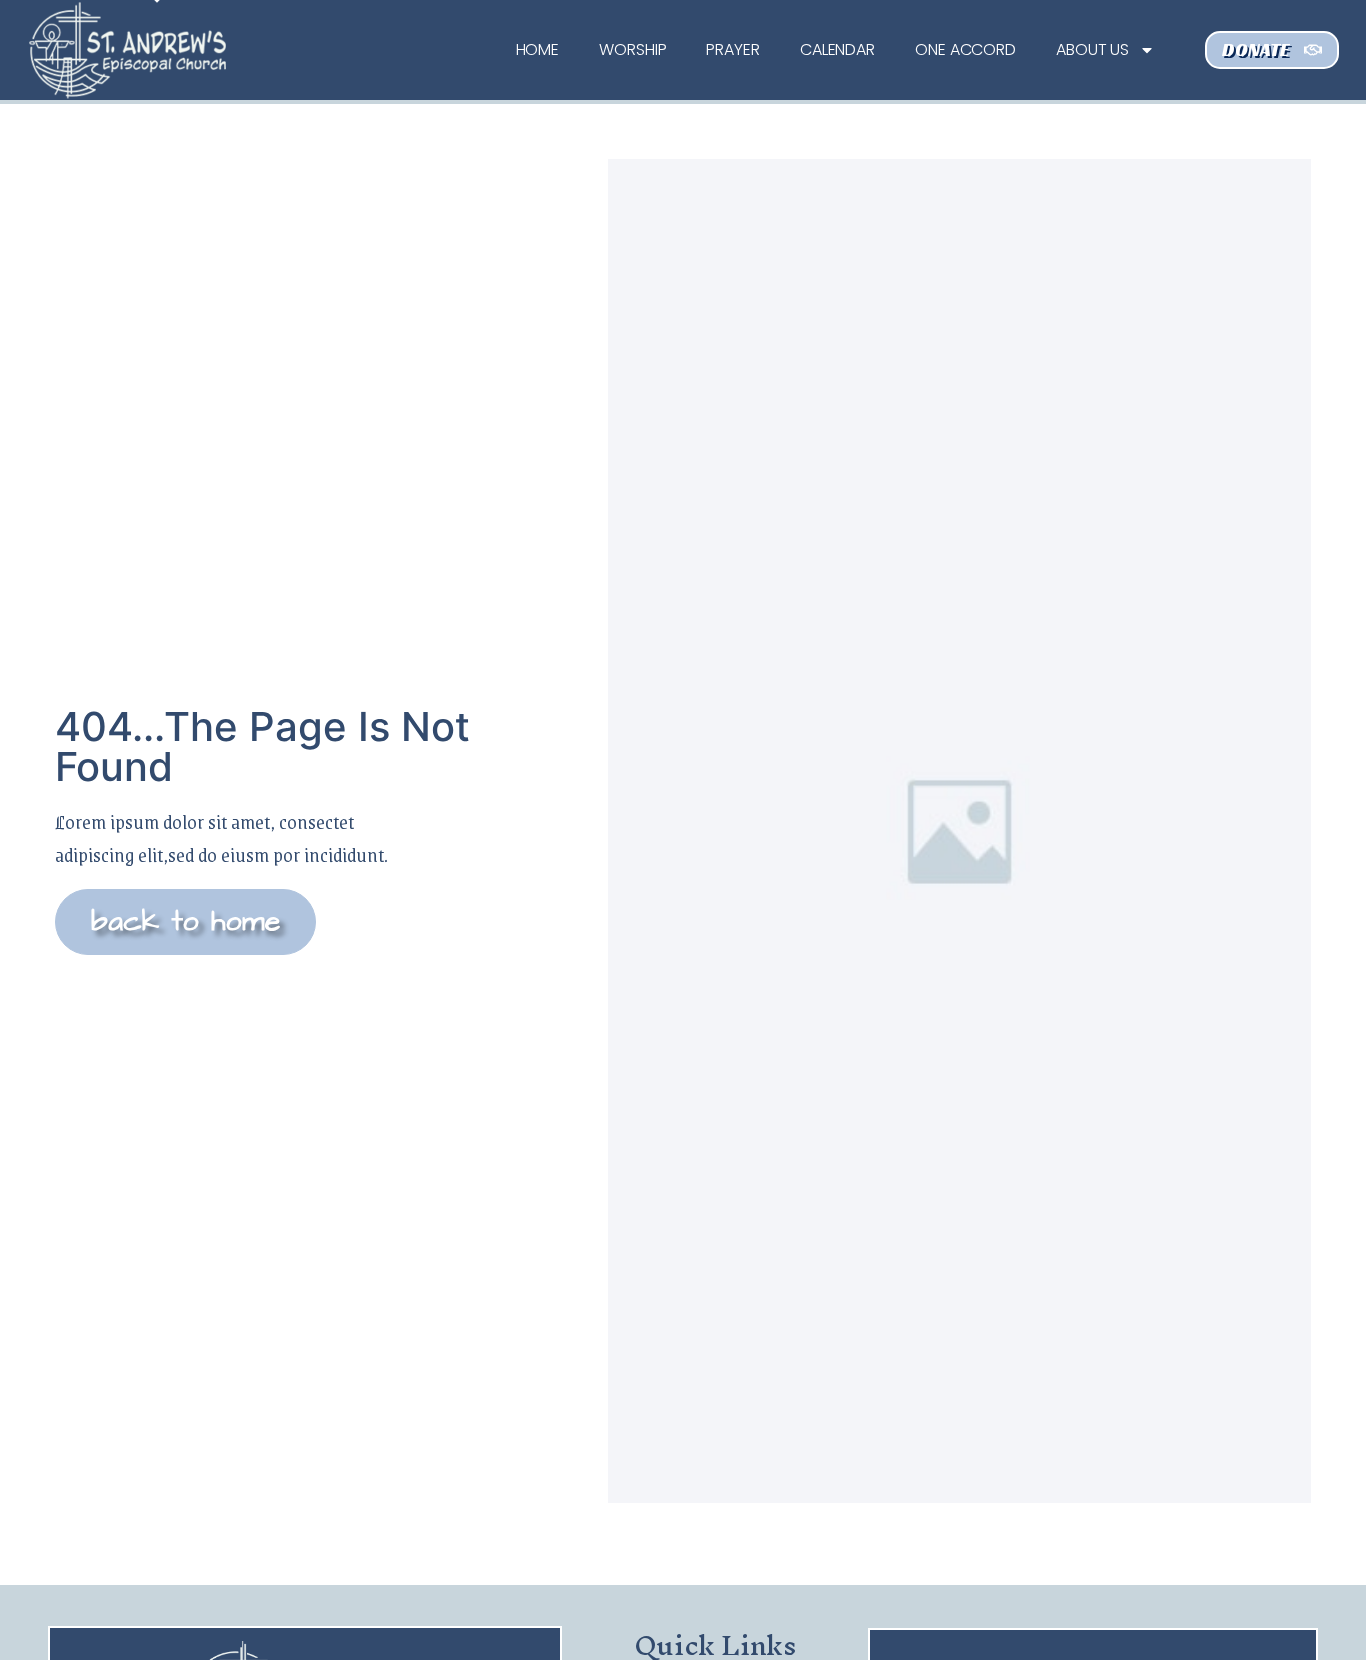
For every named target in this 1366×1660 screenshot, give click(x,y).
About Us (1092, 49)
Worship (632, 49)
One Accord (965, 49)
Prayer (732, 49)
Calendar (837, 49)
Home (538, 49)
